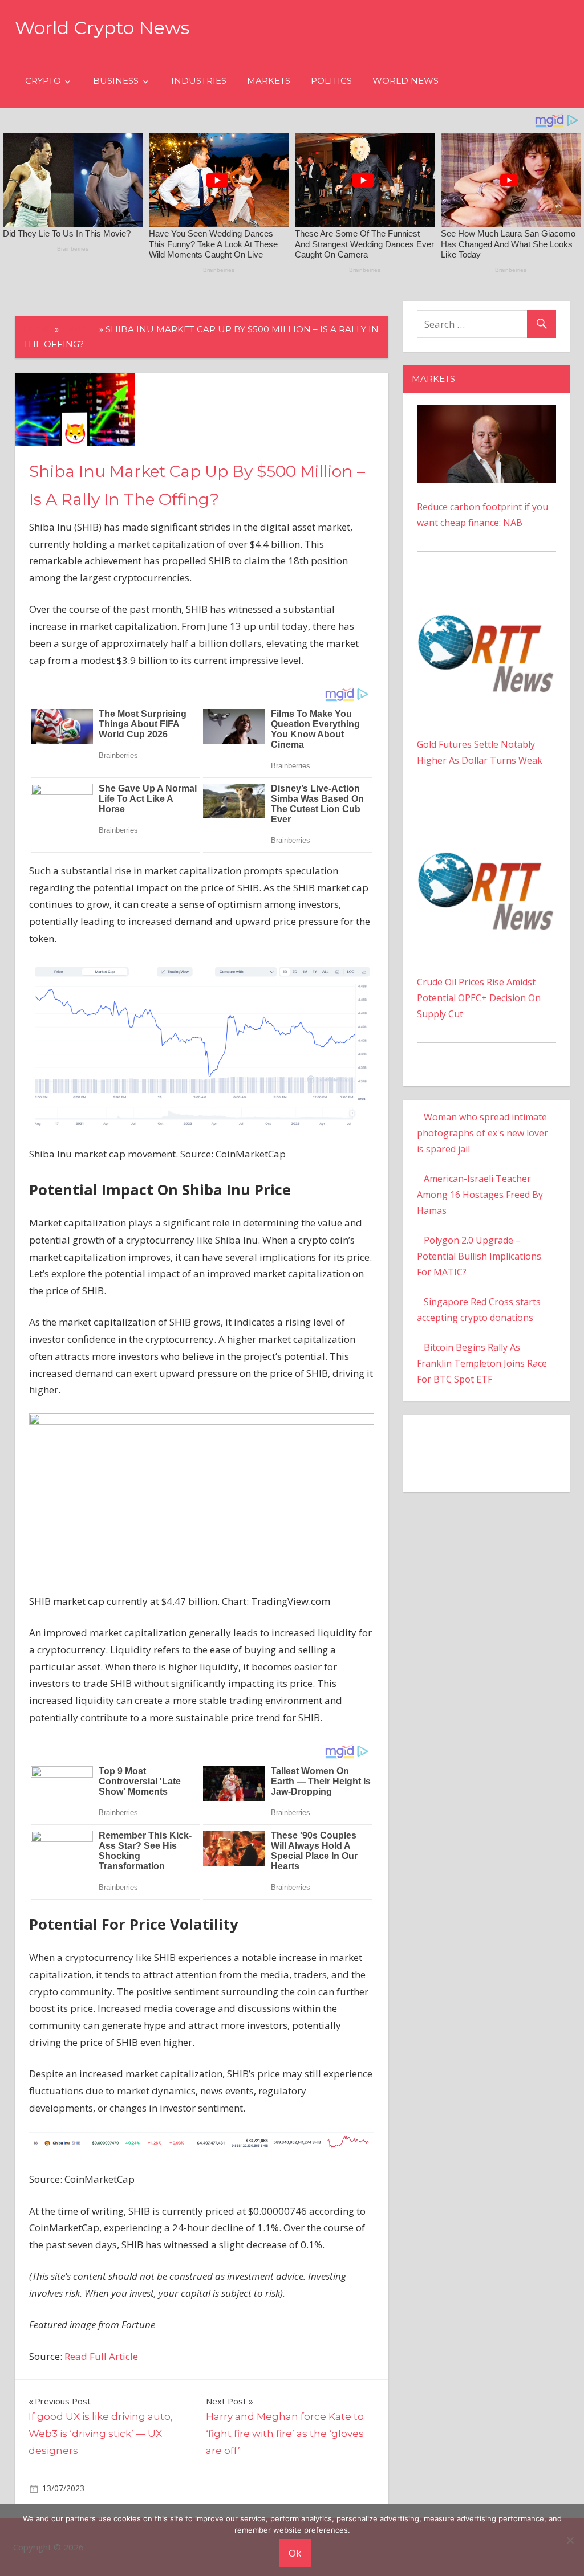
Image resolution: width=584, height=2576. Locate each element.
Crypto (43, 81)
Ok (295, 2553)
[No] (570, 2540)
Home (38, 329)
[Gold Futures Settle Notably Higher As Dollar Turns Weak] (486, 589)
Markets (269, 81)
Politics (331, 81)
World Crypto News (102, 28)
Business (116, 81)
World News (405, 81)
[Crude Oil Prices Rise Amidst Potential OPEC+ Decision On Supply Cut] (486, 827)
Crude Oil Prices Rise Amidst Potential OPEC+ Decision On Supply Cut (479, 998)
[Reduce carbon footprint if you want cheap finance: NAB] (486, 413)
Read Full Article (101, 2356)
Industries (199, 81)
